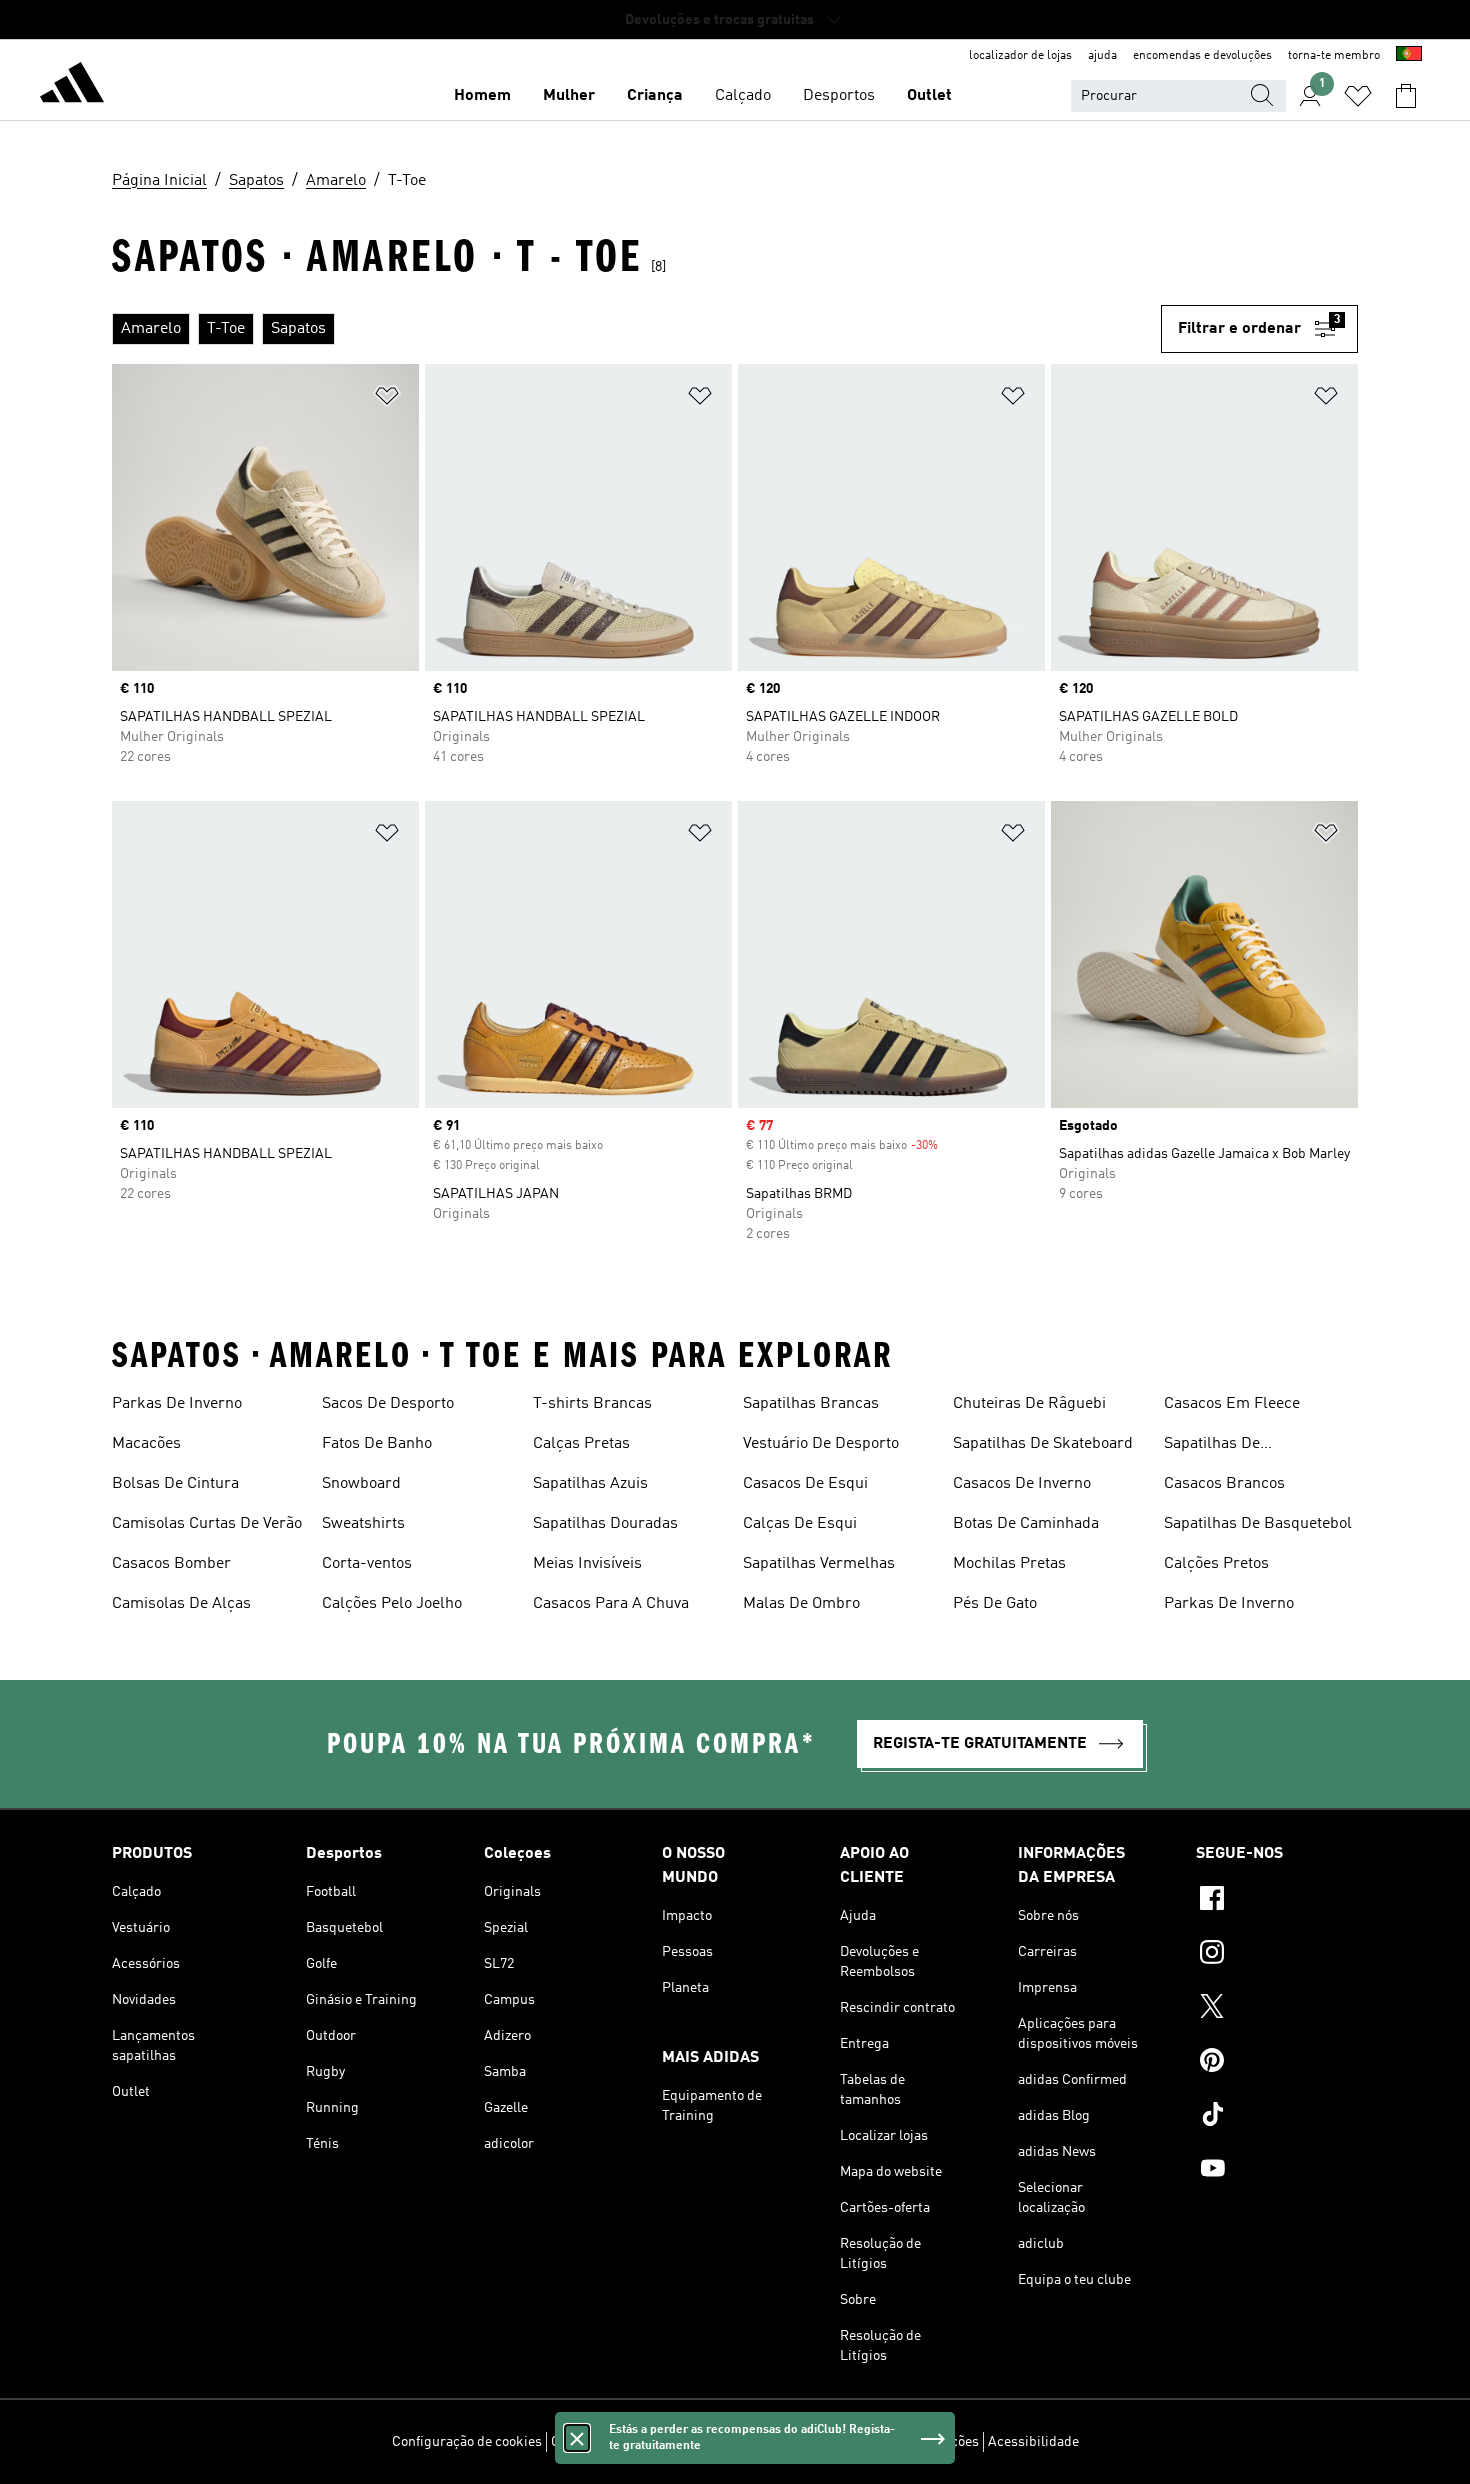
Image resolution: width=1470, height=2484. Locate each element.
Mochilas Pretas (1009, 1564)
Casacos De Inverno (1022, 1484)
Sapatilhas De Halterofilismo (1214, 1446)
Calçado (743, 96)
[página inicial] (72, 86)
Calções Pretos (1216, 1564)
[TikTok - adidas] (1277, 2117)
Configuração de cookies (467, 2442)
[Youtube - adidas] (1277, 2171)
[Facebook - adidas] (1277, 1901)
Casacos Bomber (171, 1564)
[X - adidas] (1277, 2009)
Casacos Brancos (1224, 1484)
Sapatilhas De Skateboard (1043, 1444)
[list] (636, 329)
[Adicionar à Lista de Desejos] (387, 399)
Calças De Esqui (800, 1524)
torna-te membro (1334, 56)
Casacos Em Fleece (1232, 1404)
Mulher (569, 96)
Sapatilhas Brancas (811, 1404)
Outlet (929, 96)
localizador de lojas (1020, 56)
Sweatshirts (363, 1524)
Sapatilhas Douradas (605, 1524)
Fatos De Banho (377, 1444)
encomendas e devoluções (1202, 56)
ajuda (1102, 56)
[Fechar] (577, 2438)
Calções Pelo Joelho (392, 1604)
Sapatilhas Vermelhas (819, 1564)
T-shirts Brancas (592, 1404)
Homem (482, 96)
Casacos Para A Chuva (611, 1604)
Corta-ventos (367, 1564)
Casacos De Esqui (805, 1484)
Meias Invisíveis (587, 1564)
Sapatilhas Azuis (590, 1484)
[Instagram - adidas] (1277, 1955)
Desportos (839, 96)
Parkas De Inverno (177, 1404)
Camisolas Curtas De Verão (207, 1524)
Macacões (146, 1444)
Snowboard (361, 1484)
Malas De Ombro (801, 1604)
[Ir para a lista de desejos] (1358, 96)
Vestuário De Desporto (821, 1444)
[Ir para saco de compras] (1406, 96)
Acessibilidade (1033, 2442)
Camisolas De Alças (181, 1604)
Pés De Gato (995, 1604)
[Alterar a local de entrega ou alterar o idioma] (1409, 56)
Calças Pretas (581, 1444)
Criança (655, 96)
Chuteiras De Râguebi (1029, 1404)
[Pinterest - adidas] (1277, 2063)
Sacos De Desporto (388, 1404)
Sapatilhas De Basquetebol (1258, 1524)
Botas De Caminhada (1026, 1524)
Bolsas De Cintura (175, 1484)
